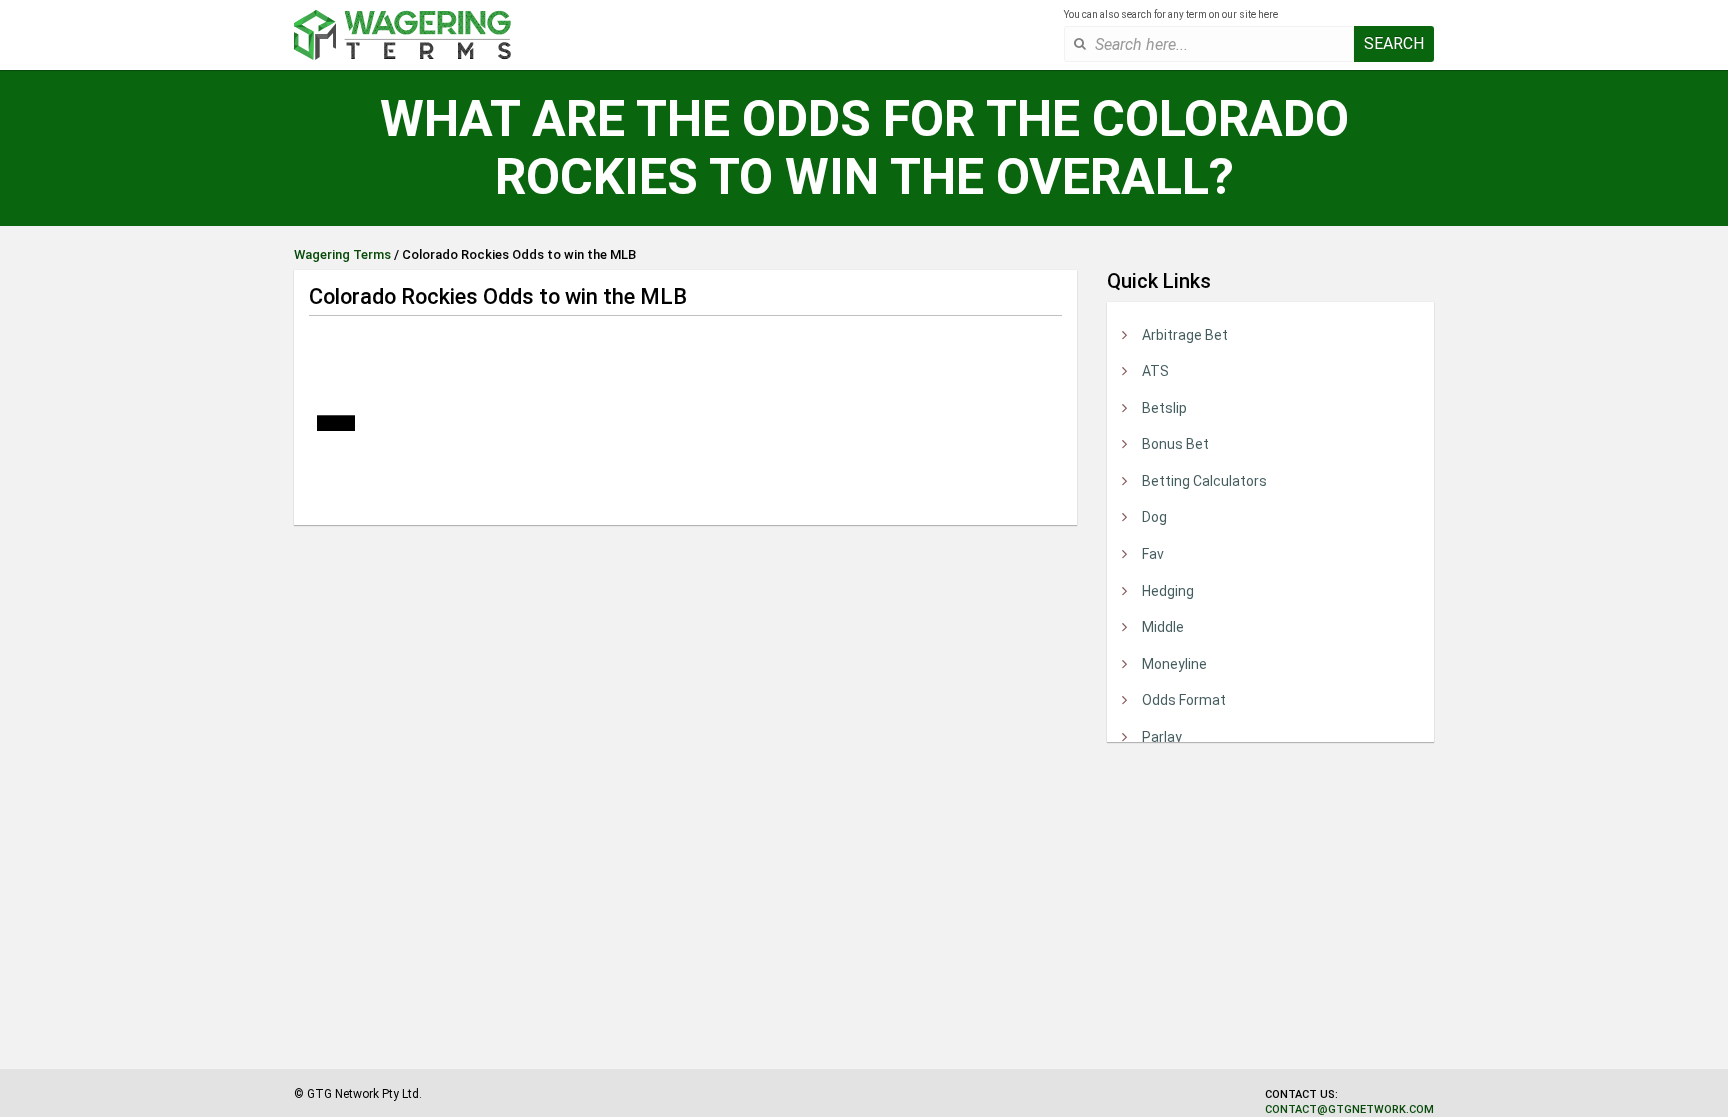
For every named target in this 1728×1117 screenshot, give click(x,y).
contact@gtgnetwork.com (1349, 1109)
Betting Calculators (1204, 481)
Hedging (1168, 591)
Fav (1153, 554)
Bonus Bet (1175, 444)
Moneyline (1174, 664)
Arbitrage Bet (1185, 335)
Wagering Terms (342, 254)
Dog (1154, 517)
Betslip (1164, 408)
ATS (1155, 371)
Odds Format (1184, 700)
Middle (1163, 627)
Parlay (1162, 737)
